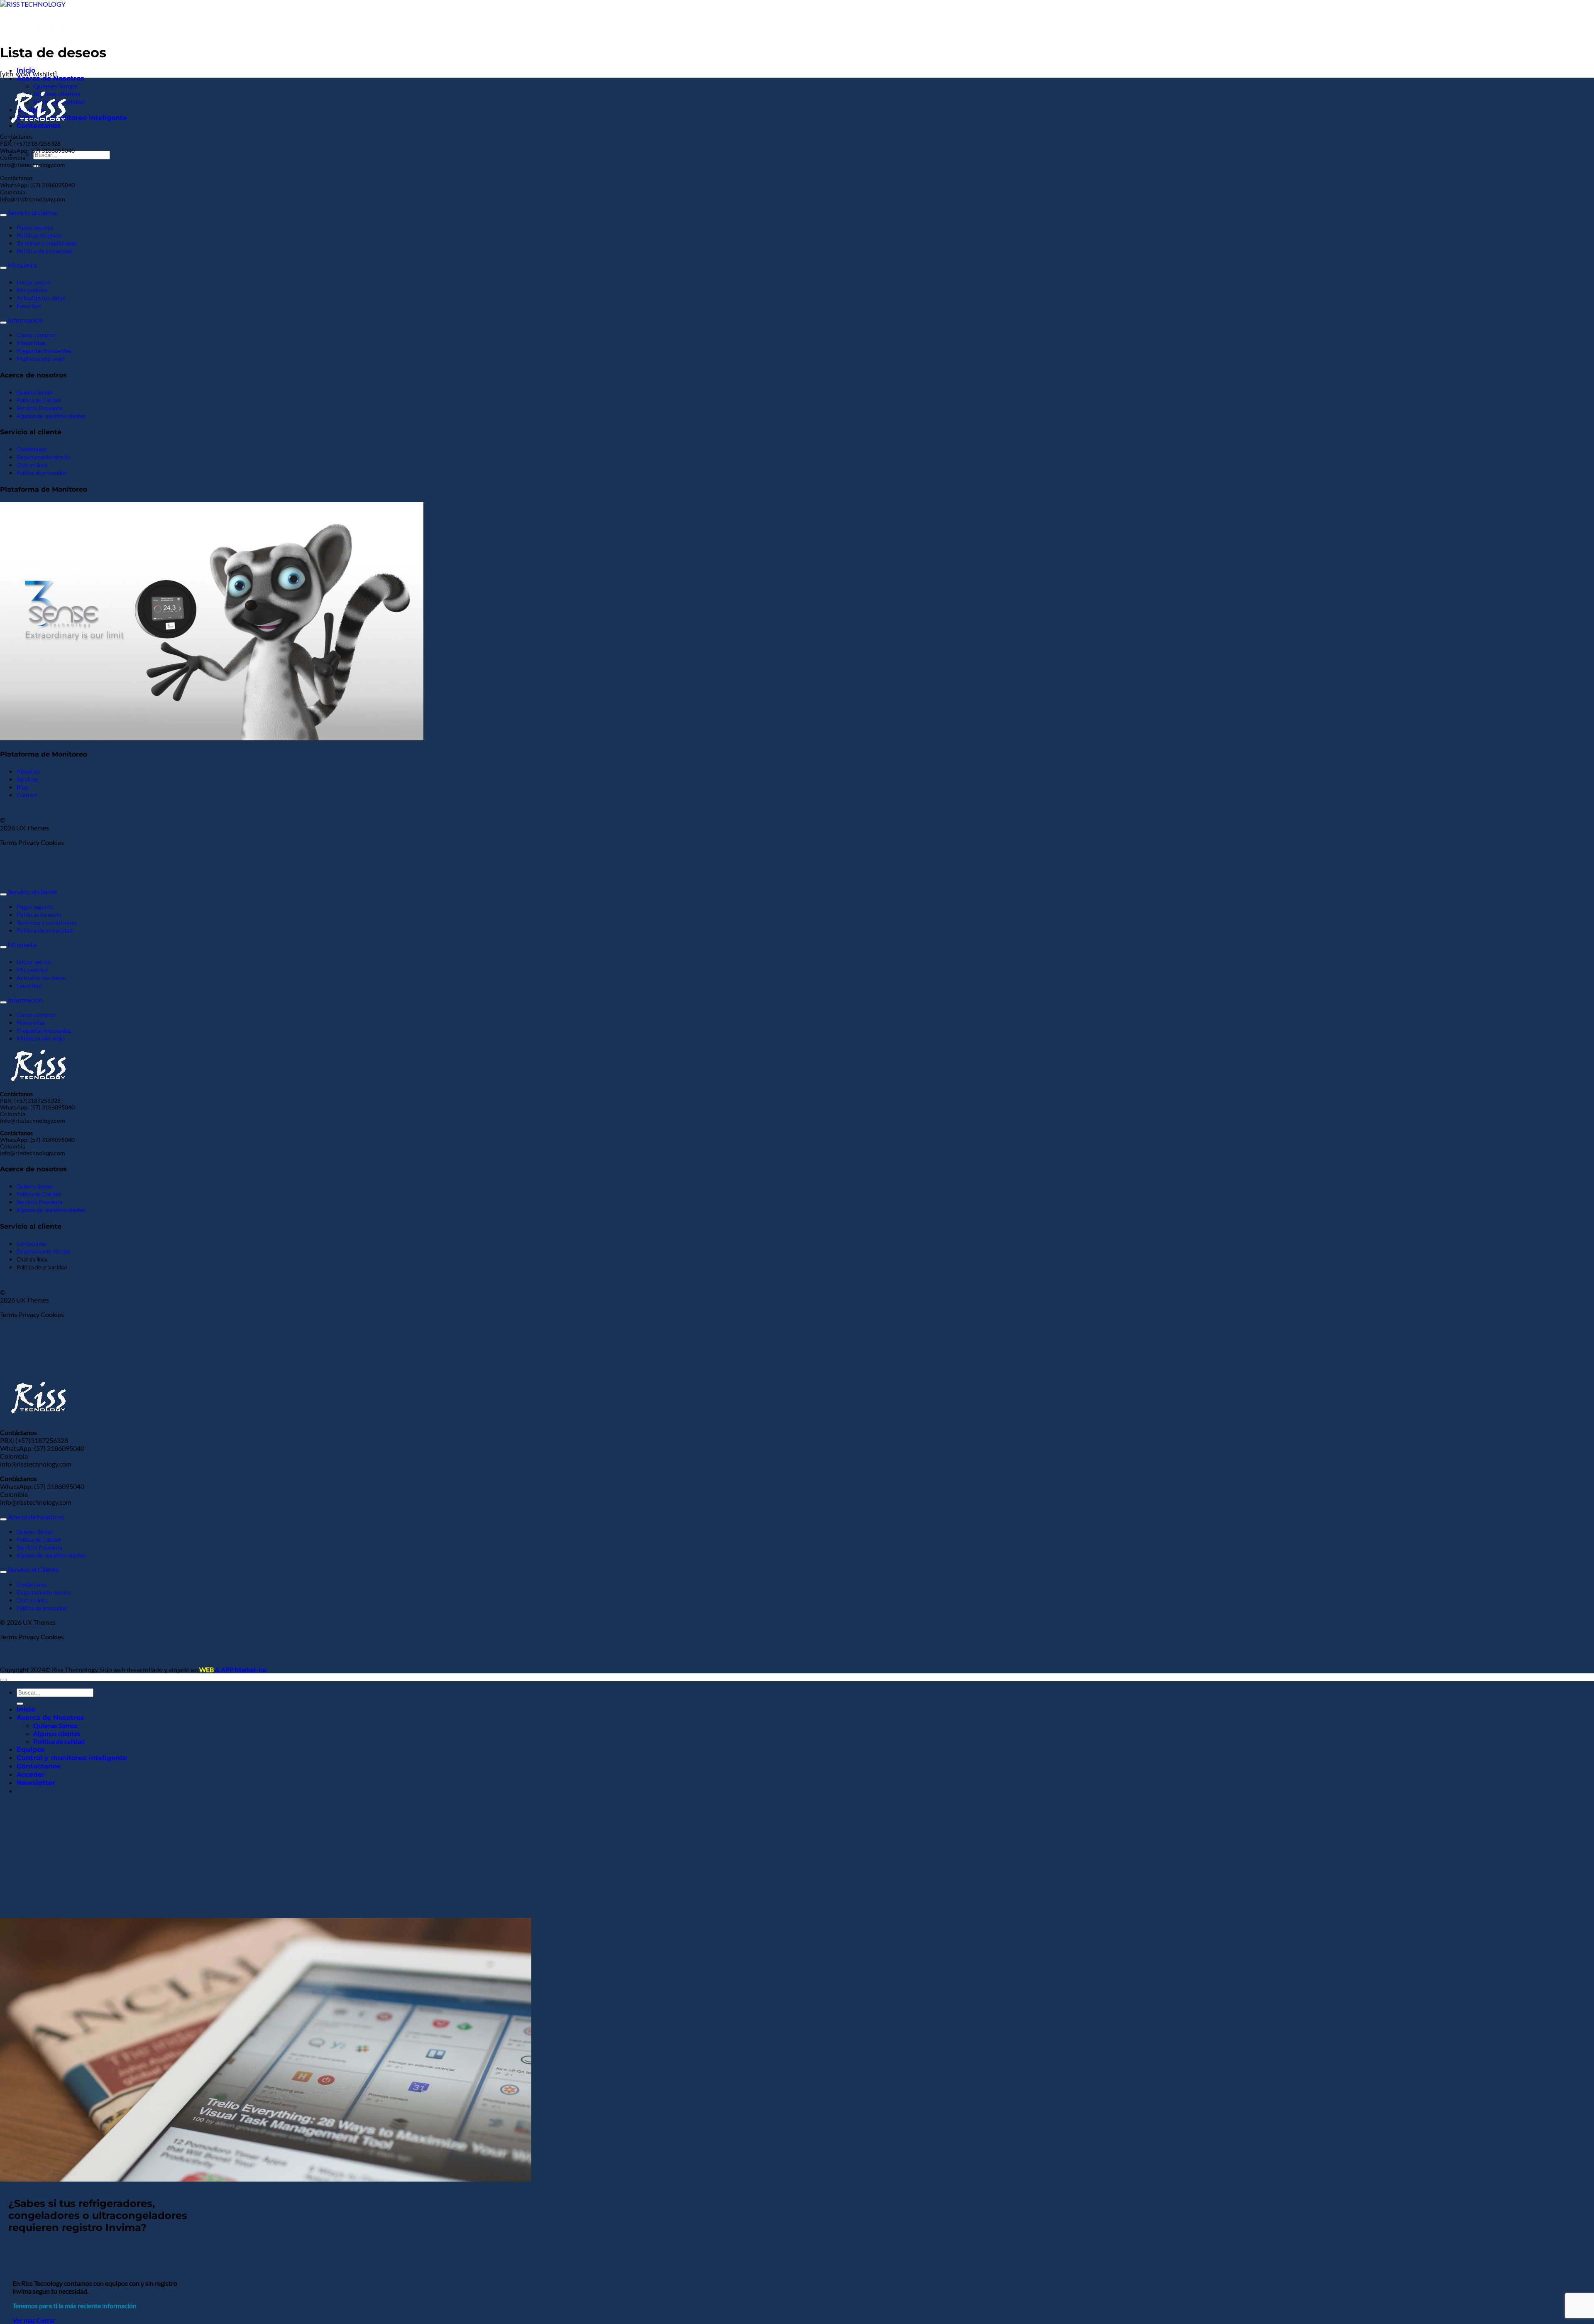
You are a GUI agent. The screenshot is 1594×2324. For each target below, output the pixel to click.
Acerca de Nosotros (50, 78)
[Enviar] (20, 1704)
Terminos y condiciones (47, 243)
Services (27, 779)
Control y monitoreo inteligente (72, 1758)
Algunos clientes (57, 1733)
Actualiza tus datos (41, 298)
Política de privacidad (45, 251)
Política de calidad (59, 1741)
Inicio (26, 1709)
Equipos (31, 1750)
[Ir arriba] (3, 1680)
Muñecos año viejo (41, 359)
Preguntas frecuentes (44, 351)
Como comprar (36, 335)
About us (28, 771)
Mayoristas (31, 343)
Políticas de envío (39, 235)
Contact (27, 795)
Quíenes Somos (55, 86)
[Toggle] (3, 215)
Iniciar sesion (34, 282)
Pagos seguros (35, 227)
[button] (36, 1783)
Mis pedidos (32, 290)
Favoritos (29, 306)
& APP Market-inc (233, 1669)
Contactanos (39, 1766)
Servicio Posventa (39, 408)
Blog (22, 787)
